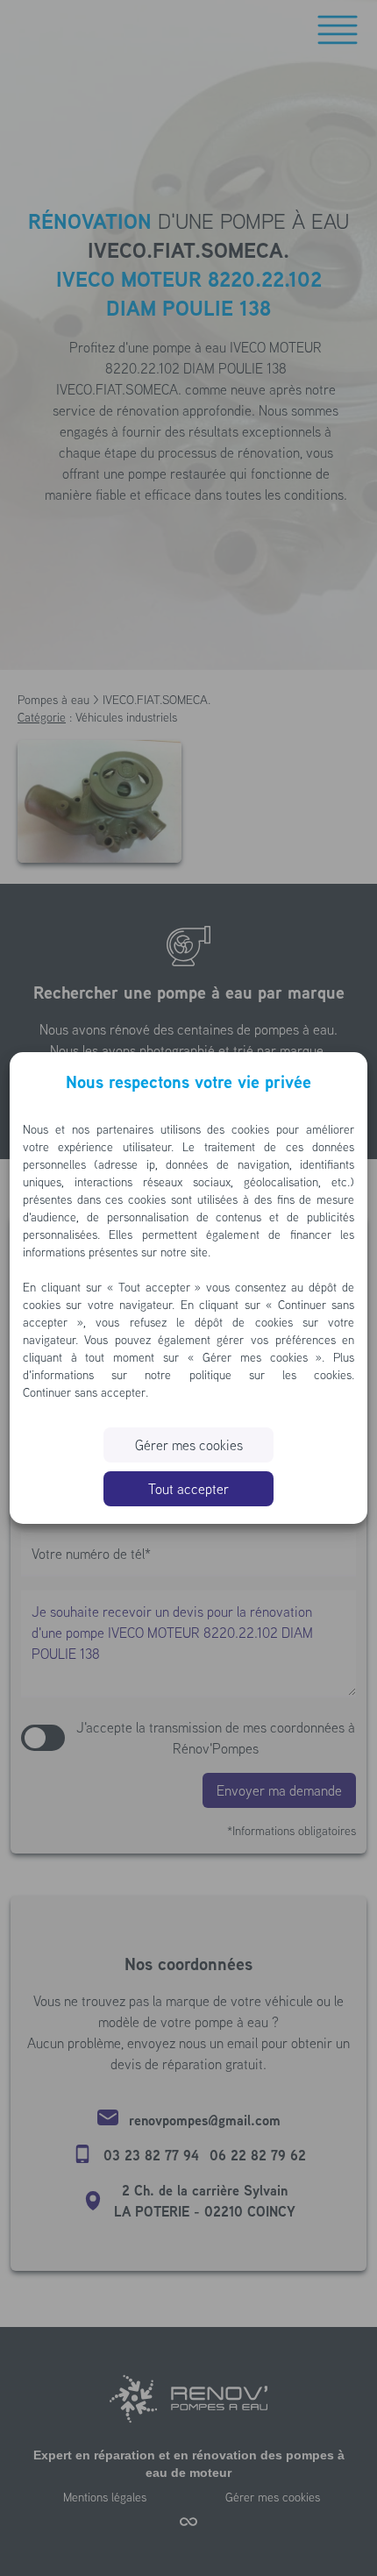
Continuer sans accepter (84, 1392)
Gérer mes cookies (189, 1445)
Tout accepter (188, 1489)
